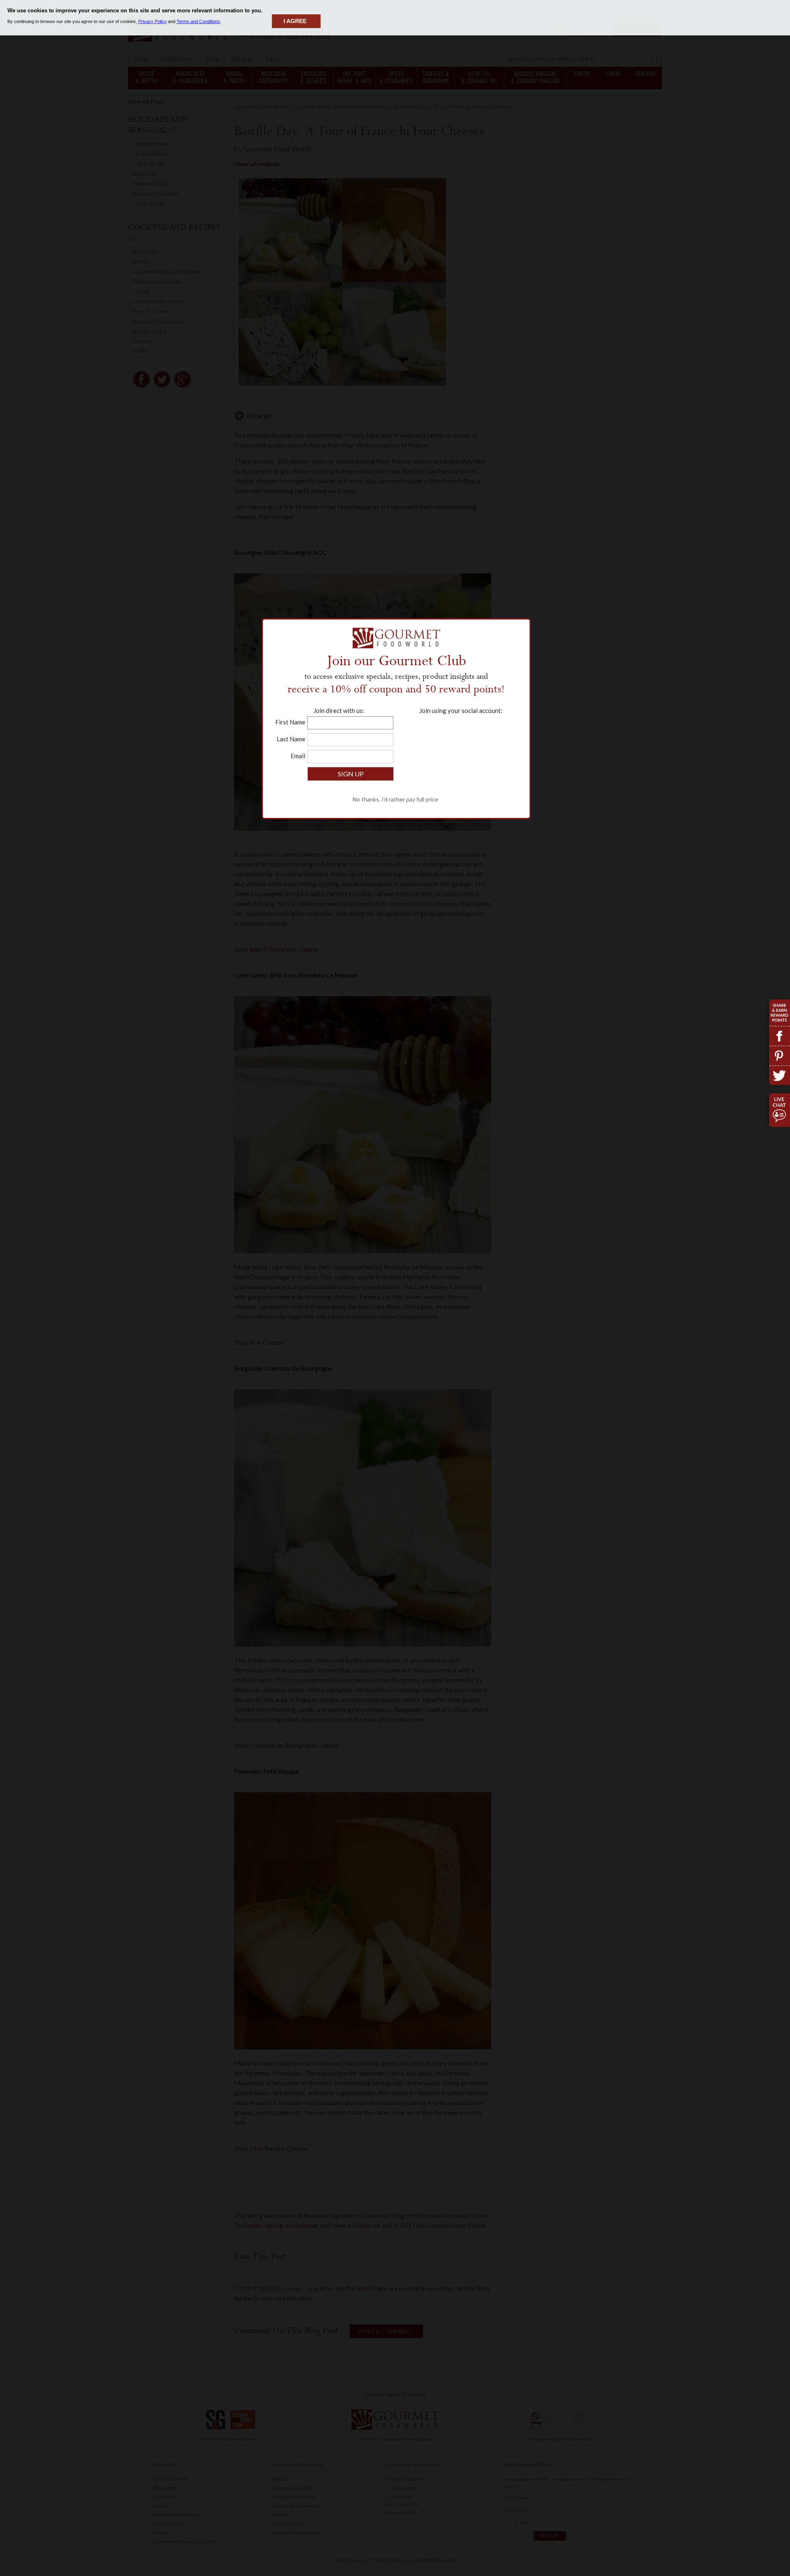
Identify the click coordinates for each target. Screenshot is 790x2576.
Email (298, 756)
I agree (295, 21)
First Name (290, 722)
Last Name (291, 739)
